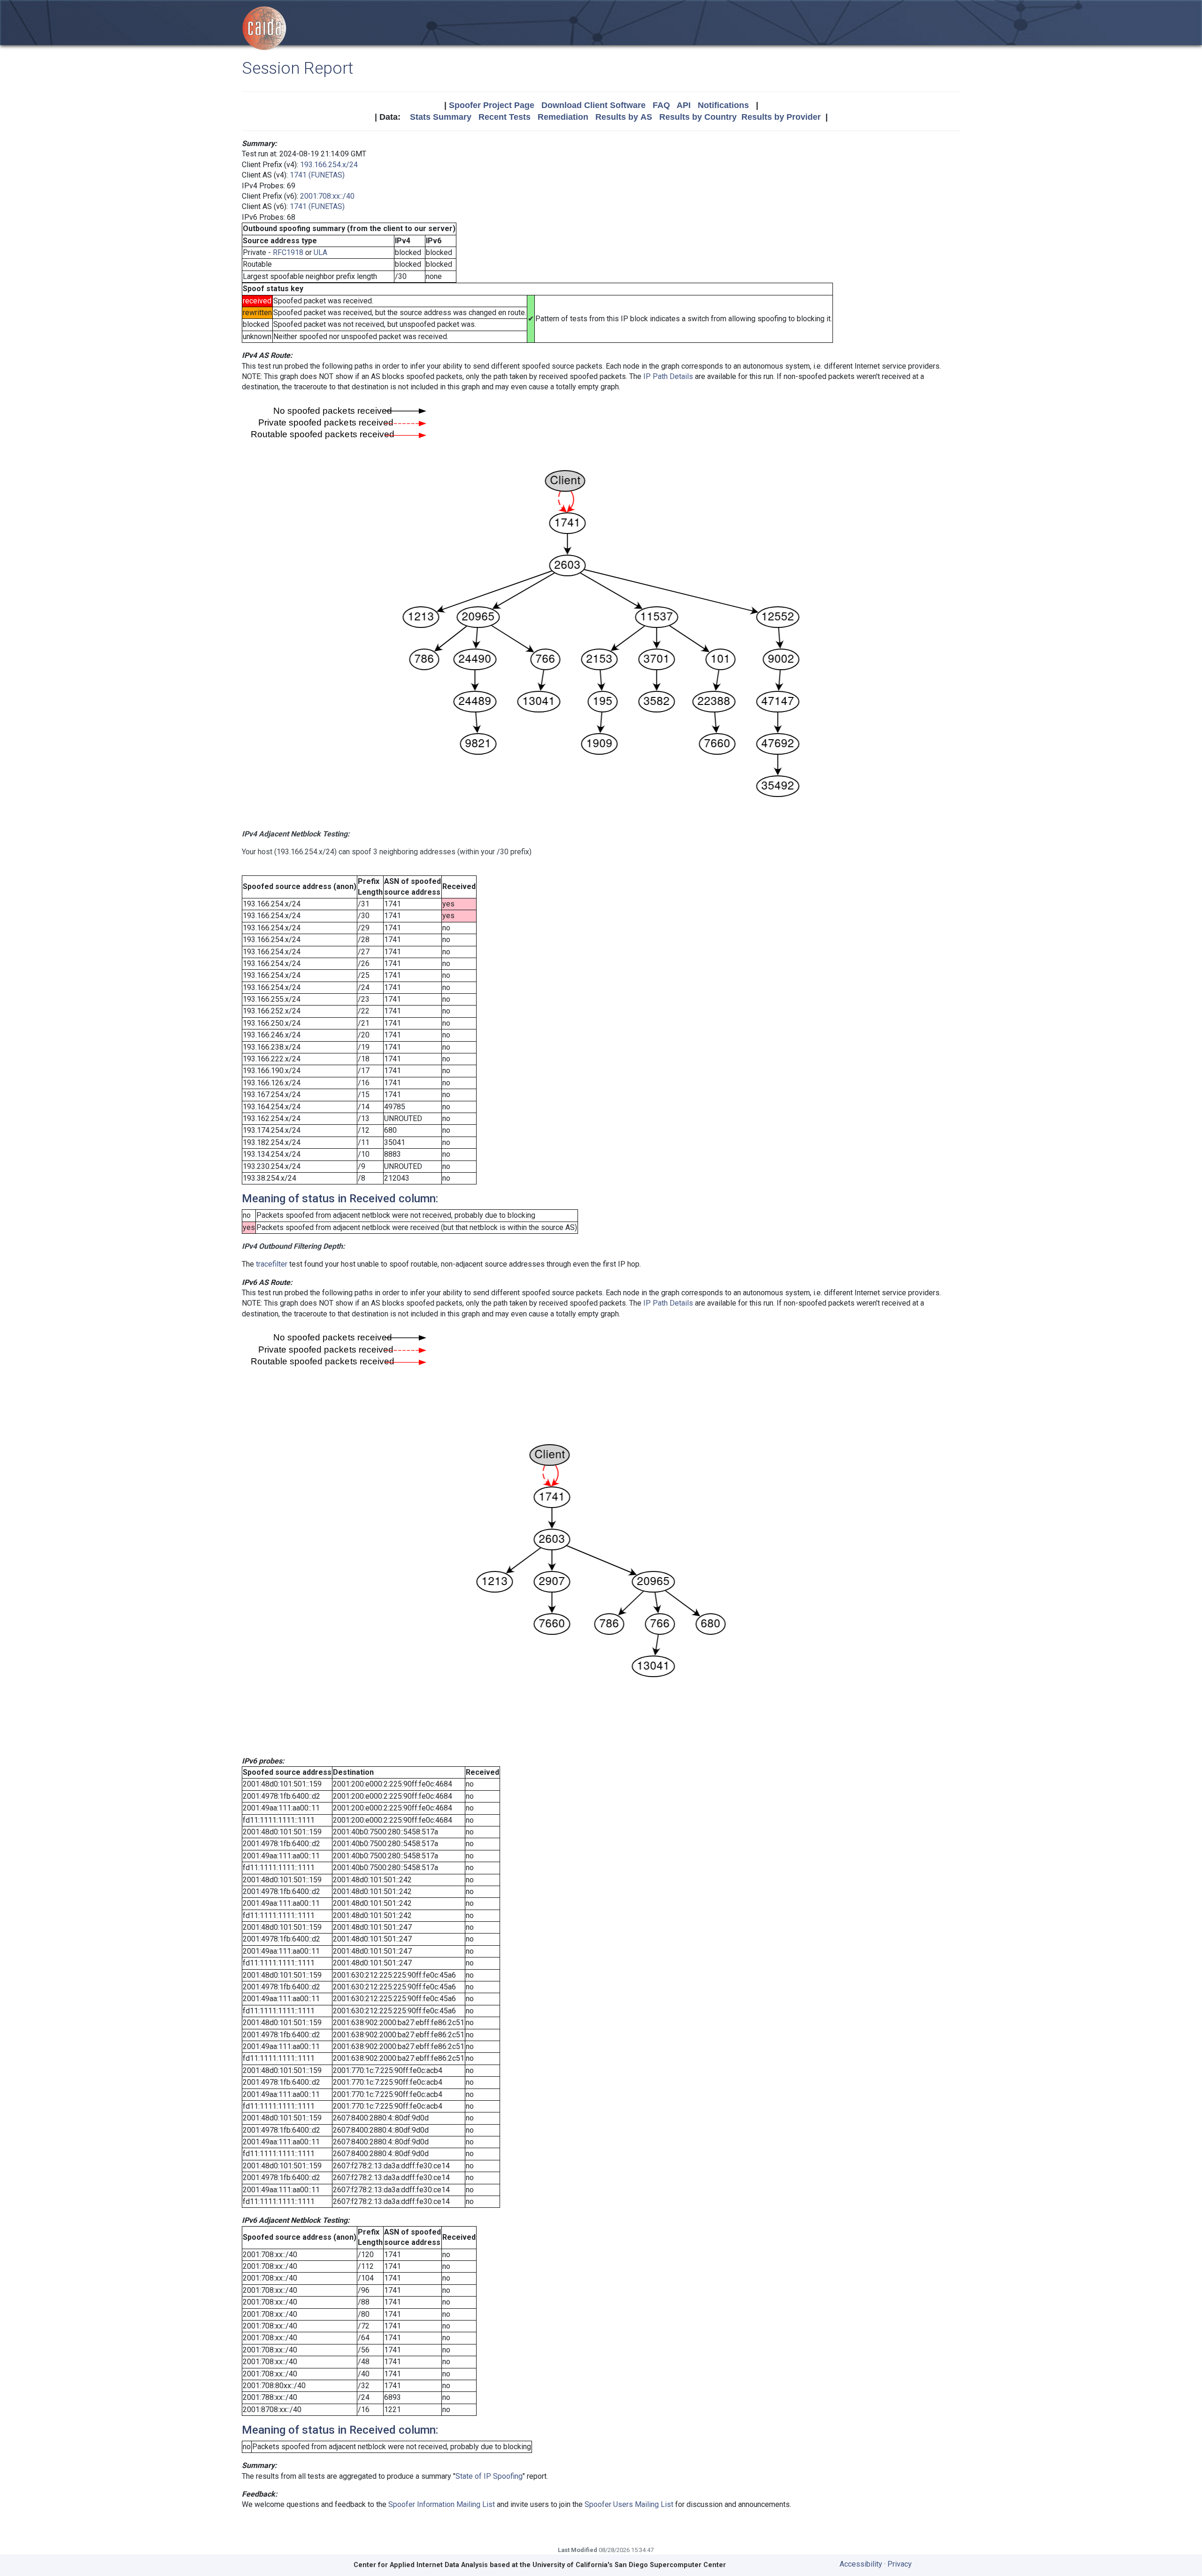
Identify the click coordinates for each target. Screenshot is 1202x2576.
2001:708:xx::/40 (327, 196)
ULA (320, 252)
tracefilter (272, 1264)
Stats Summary (441, 117)
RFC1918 (288, 252)
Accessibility (861, 2564)
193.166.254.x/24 (329, 165)
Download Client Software (593, 105)
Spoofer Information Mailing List (442, 2504)
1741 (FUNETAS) (317, 175)
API (684, 105)
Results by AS (624, 117)
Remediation (563, 117)
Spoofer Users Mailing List (629, 2504)
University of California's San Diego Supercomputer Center (629, 2565)
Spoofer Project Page (492, 105)
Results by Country (698, 117)
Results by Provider (781, 117)
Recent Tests (505, 117)
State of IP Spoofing (489, 2476)
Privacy (900, 2564)
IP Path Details (668, 376)
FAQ (661, 105)
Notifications (723, 105)
